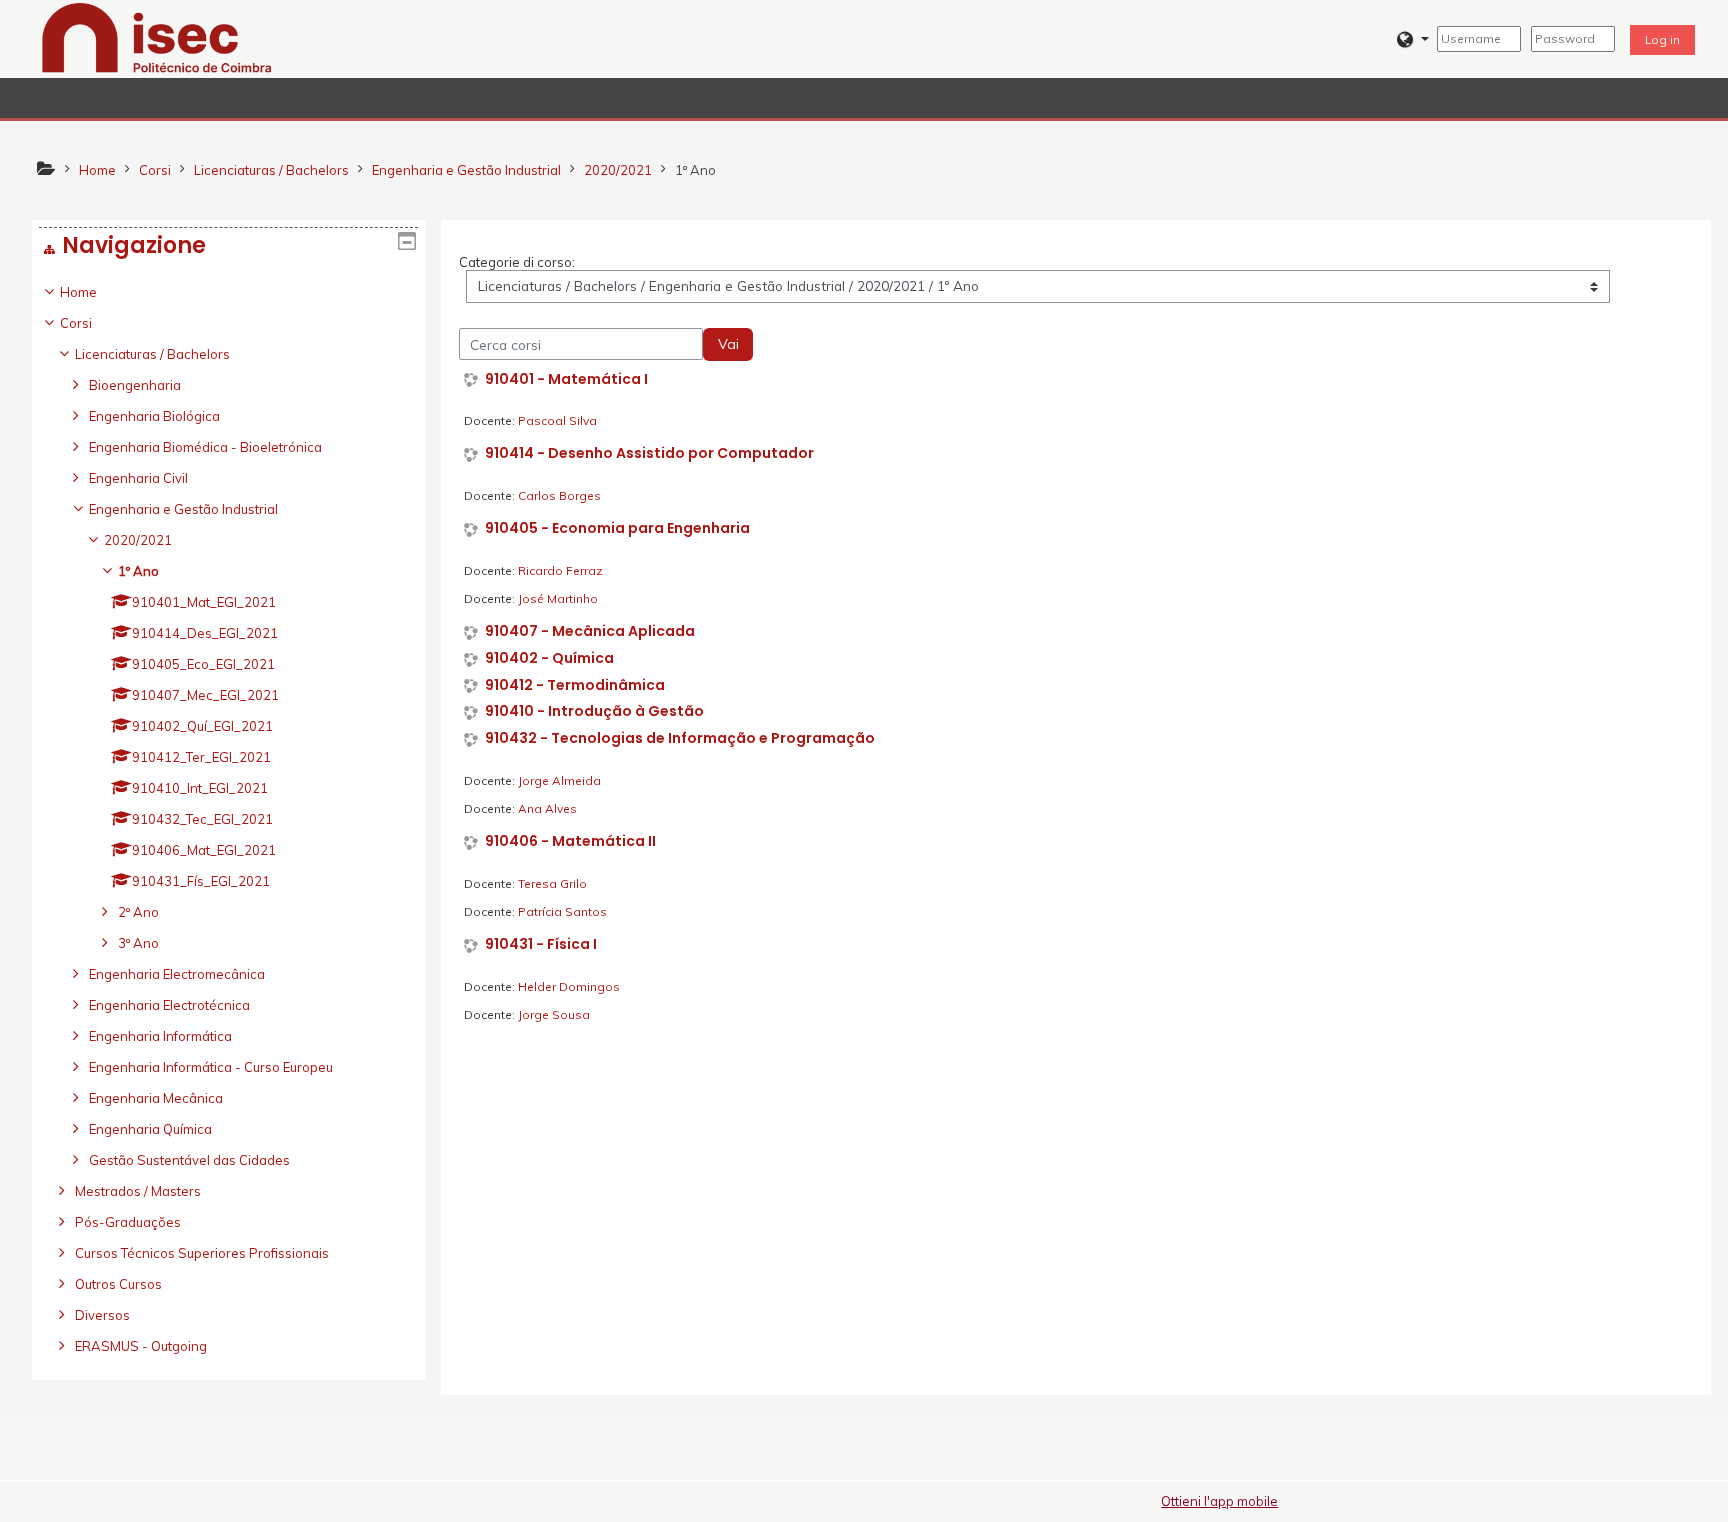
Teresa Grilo (552, 883)
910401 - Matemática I (566, 379)
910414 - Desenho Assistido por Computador (649, 453)
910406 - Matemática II (570, 841)
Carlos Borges (559, 495)
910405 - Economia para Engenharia (617, 528)
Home (78, 292)
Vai (728, 344)
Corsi (76, 323)
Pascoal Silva (557, 420)
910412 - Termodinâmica (575, 685)
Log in (1662, 39)
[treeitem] (228, 819)
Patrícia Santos (562, 911)
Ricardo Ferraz (560, 570)
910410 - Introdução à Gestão (594, 711)
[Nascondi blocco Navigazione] (407, 241)
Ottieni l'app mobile (1219, 1501)
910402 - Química (549, 658)
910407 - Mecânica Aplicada (590, 631)
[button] (1412, 39)
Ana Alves (547, 808)
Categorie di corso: (517, 262)
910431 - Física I (541, 944)
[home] (157, 37)
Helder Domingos (569, 986)
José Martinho (558, 598)
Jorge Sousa (554, 1014)
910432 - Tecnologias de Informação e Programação (680, 738)
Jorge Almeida (559, 780)
